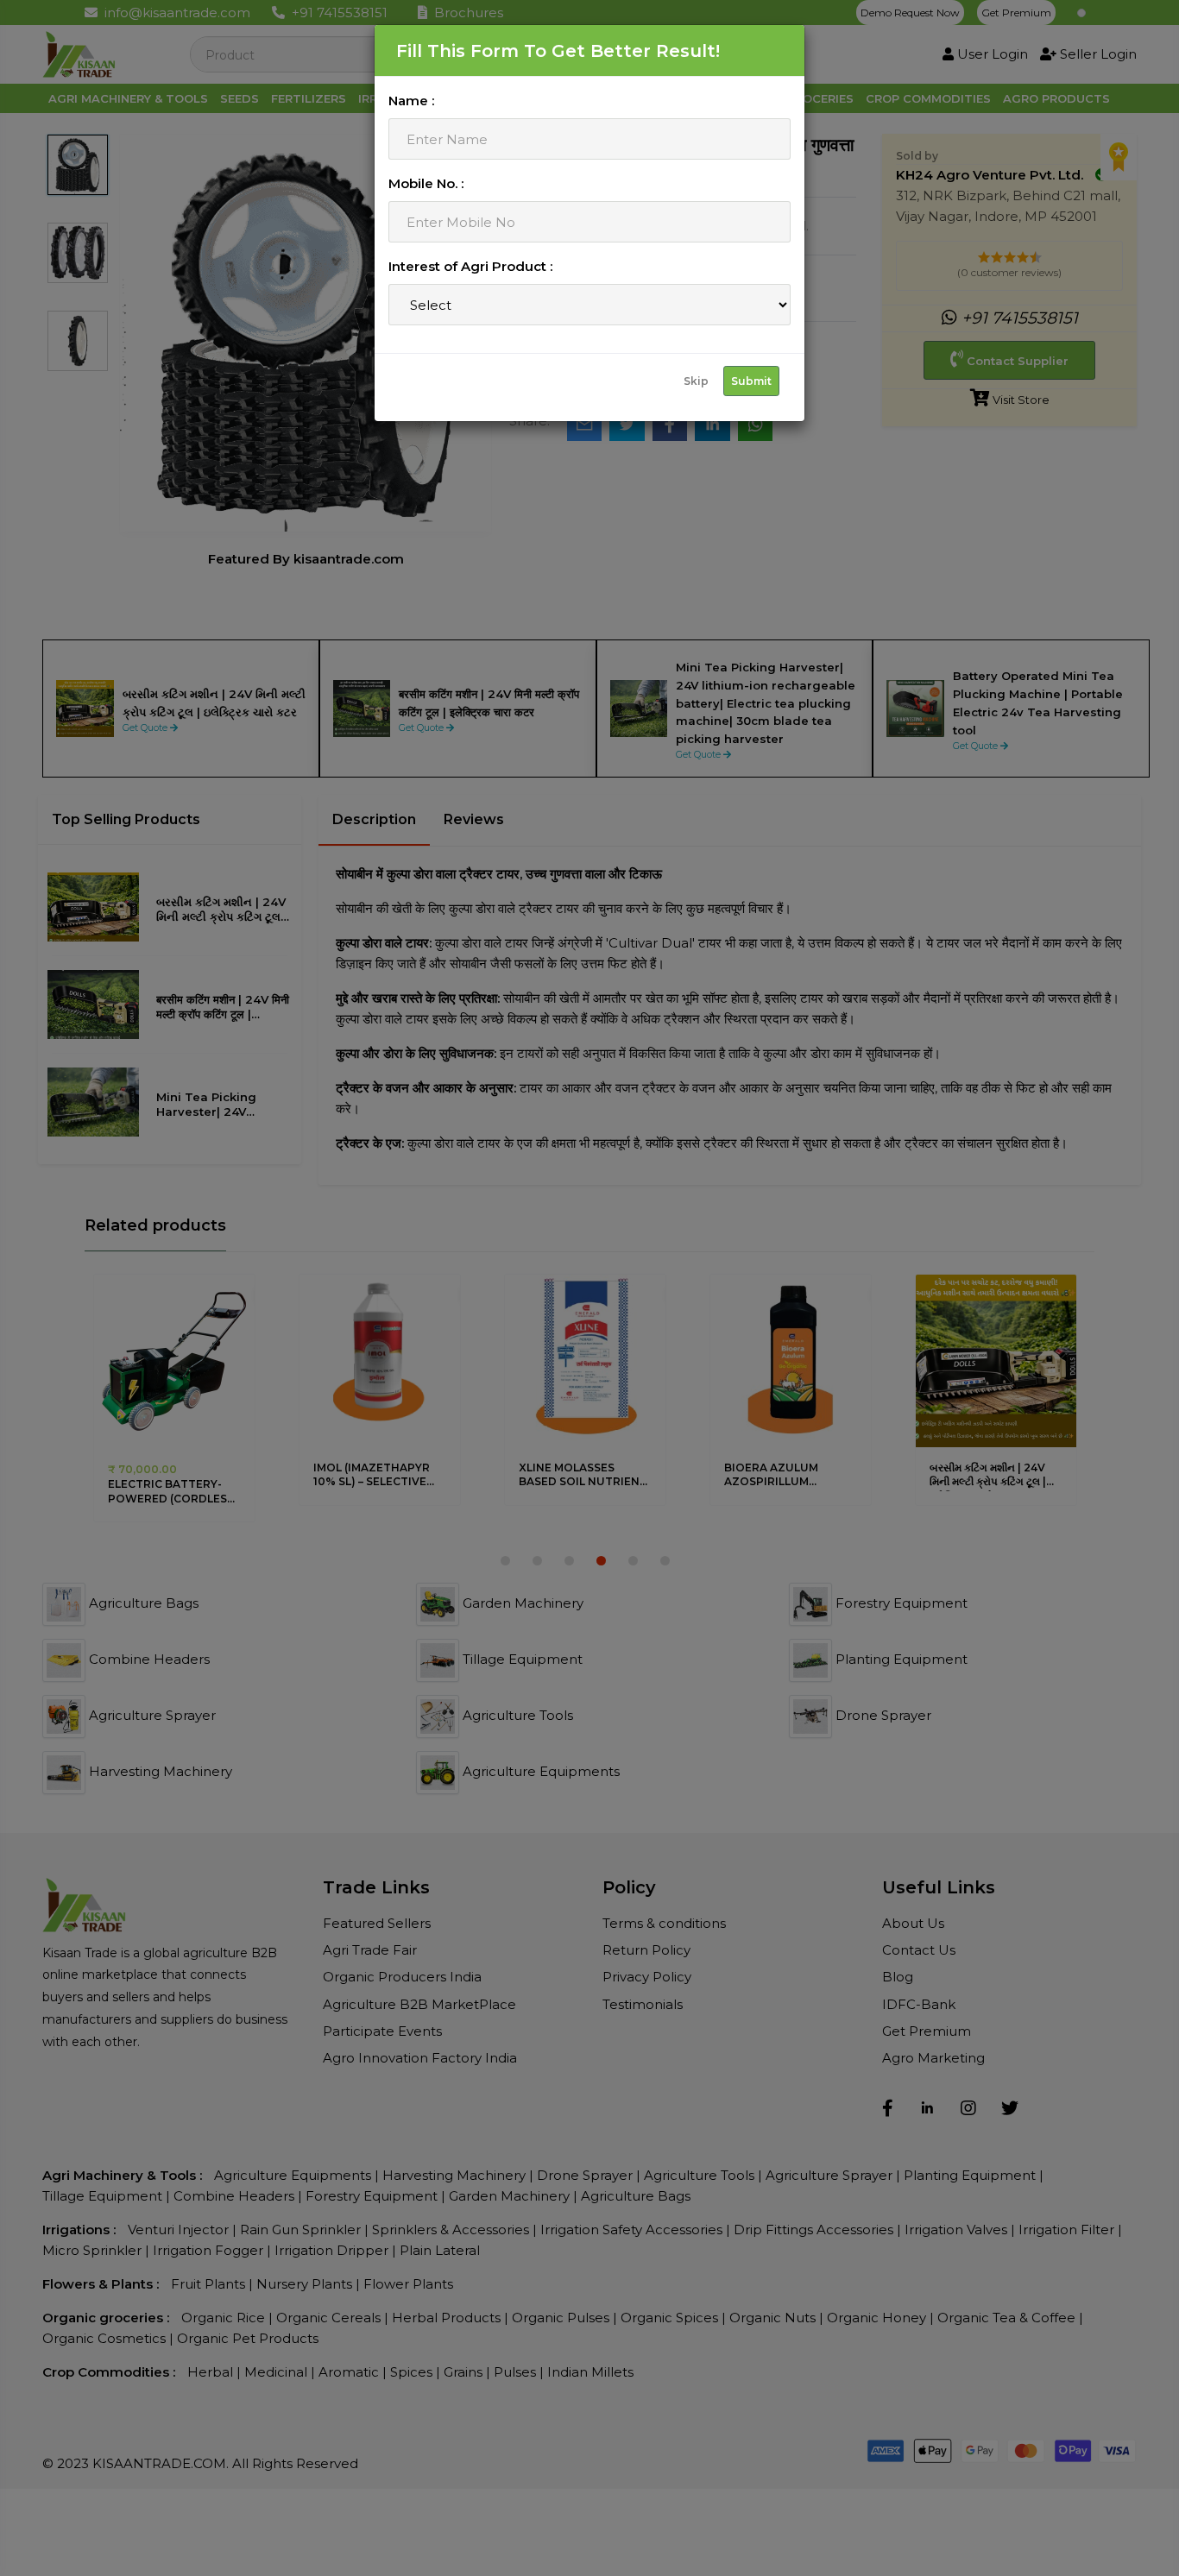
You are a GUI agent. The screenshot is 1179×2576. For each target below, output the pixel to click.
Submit (751, 381)
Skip (696, 381)
